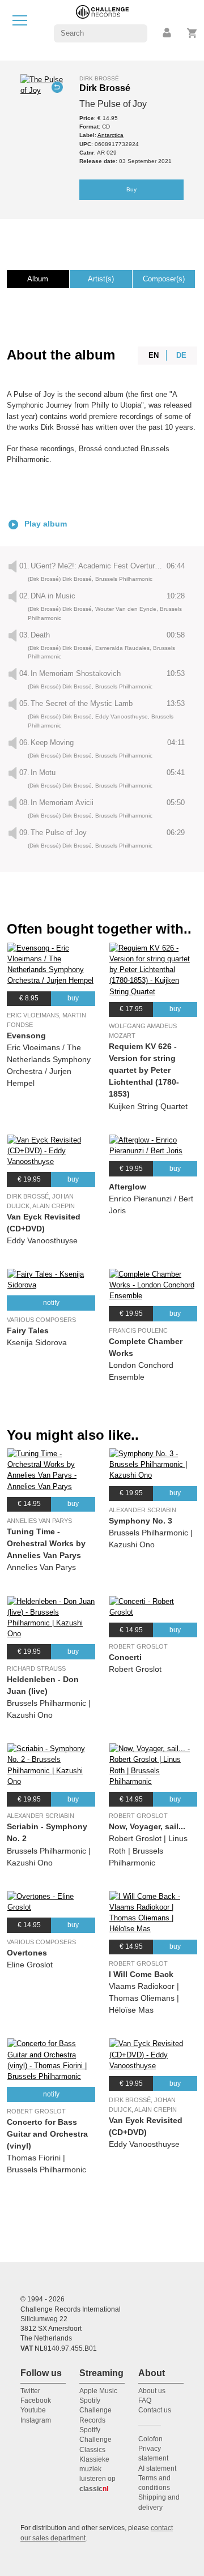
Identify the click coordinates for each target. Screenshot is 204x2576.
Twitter (30, 2391)
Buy (131, 189)
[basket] (192, 33)
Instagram (36, 2420)
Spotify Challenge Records (95, 2410)
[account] (168, 33)
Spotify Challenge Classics (95, 2440)
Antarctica (110, 135)
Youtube (33, 2410)
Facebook (36, 2400)
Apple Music (98, 2391)
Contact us (155, 2410)
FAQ (145, 2400)
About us (152, 2391)
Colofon (150, 2439)
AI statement (157, 2468)
